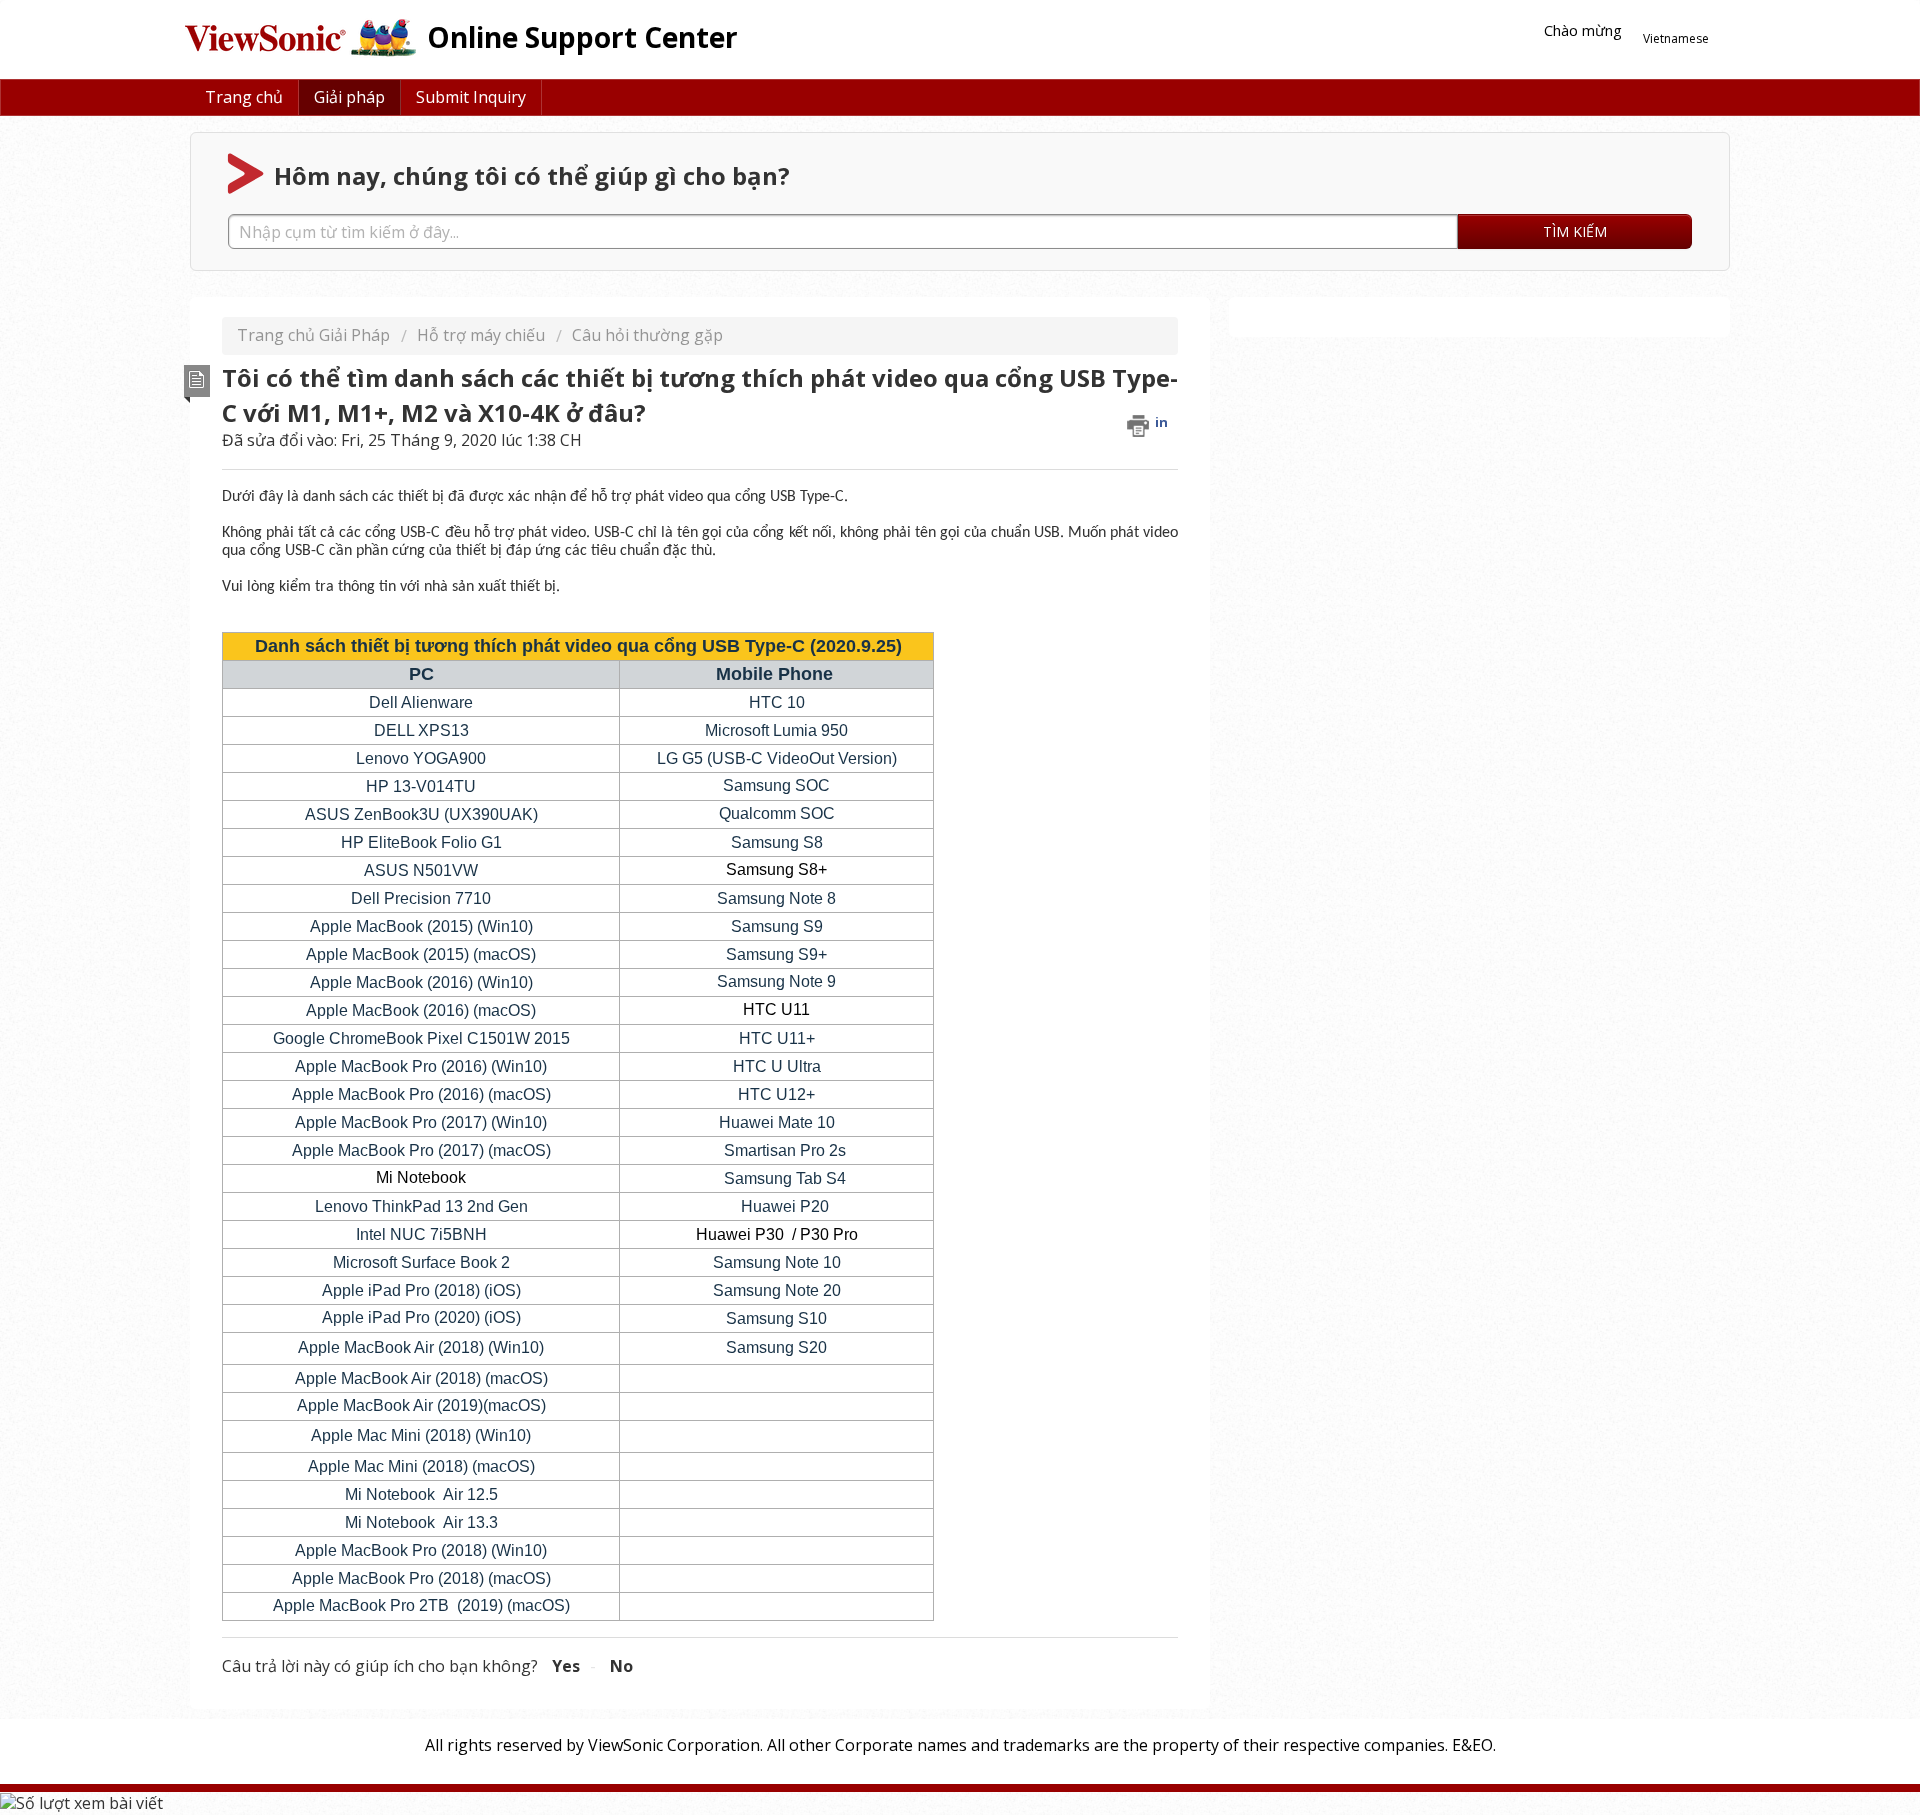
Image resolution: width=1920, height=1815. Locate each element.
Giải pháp (349, 97)
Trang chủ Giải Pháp (315, 335)
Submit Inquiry (471, 97)
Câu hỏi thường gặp (647, 335)
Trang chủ (244, 97)
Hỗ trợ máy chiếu (481, 335)
